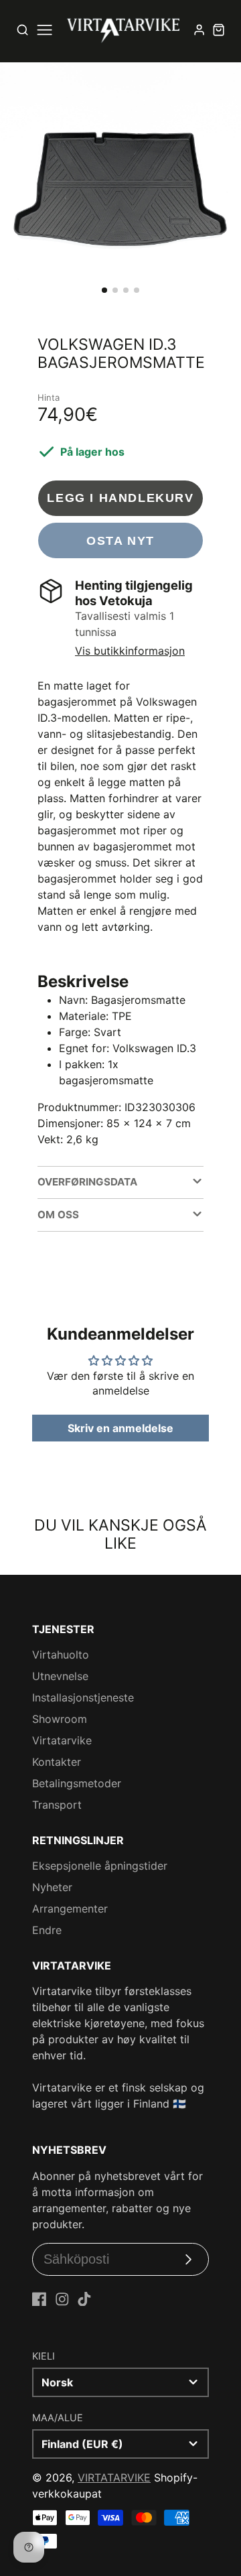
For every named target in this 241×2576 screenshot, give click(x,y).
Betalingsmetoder (77, 1783)
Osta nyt (120, 540)
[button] (104, 290)
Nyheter (52, 1887)
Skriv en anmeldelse (120, 1428)
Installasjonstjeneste (83, 1697)
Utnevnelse (60, 1676)
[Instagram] (62, 2299)
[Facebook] (39, 2299)
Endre (47, 1930)
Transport (57, 1805)
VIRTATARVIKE (114, 2477)
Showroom (60, 1719)
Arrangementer (70, 1909)
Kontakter (57, 1762)
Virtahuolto (61, 1655)
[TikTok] (84, 2299)
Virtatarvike (62, 1740)
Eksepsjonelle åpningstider (100, 1866)
